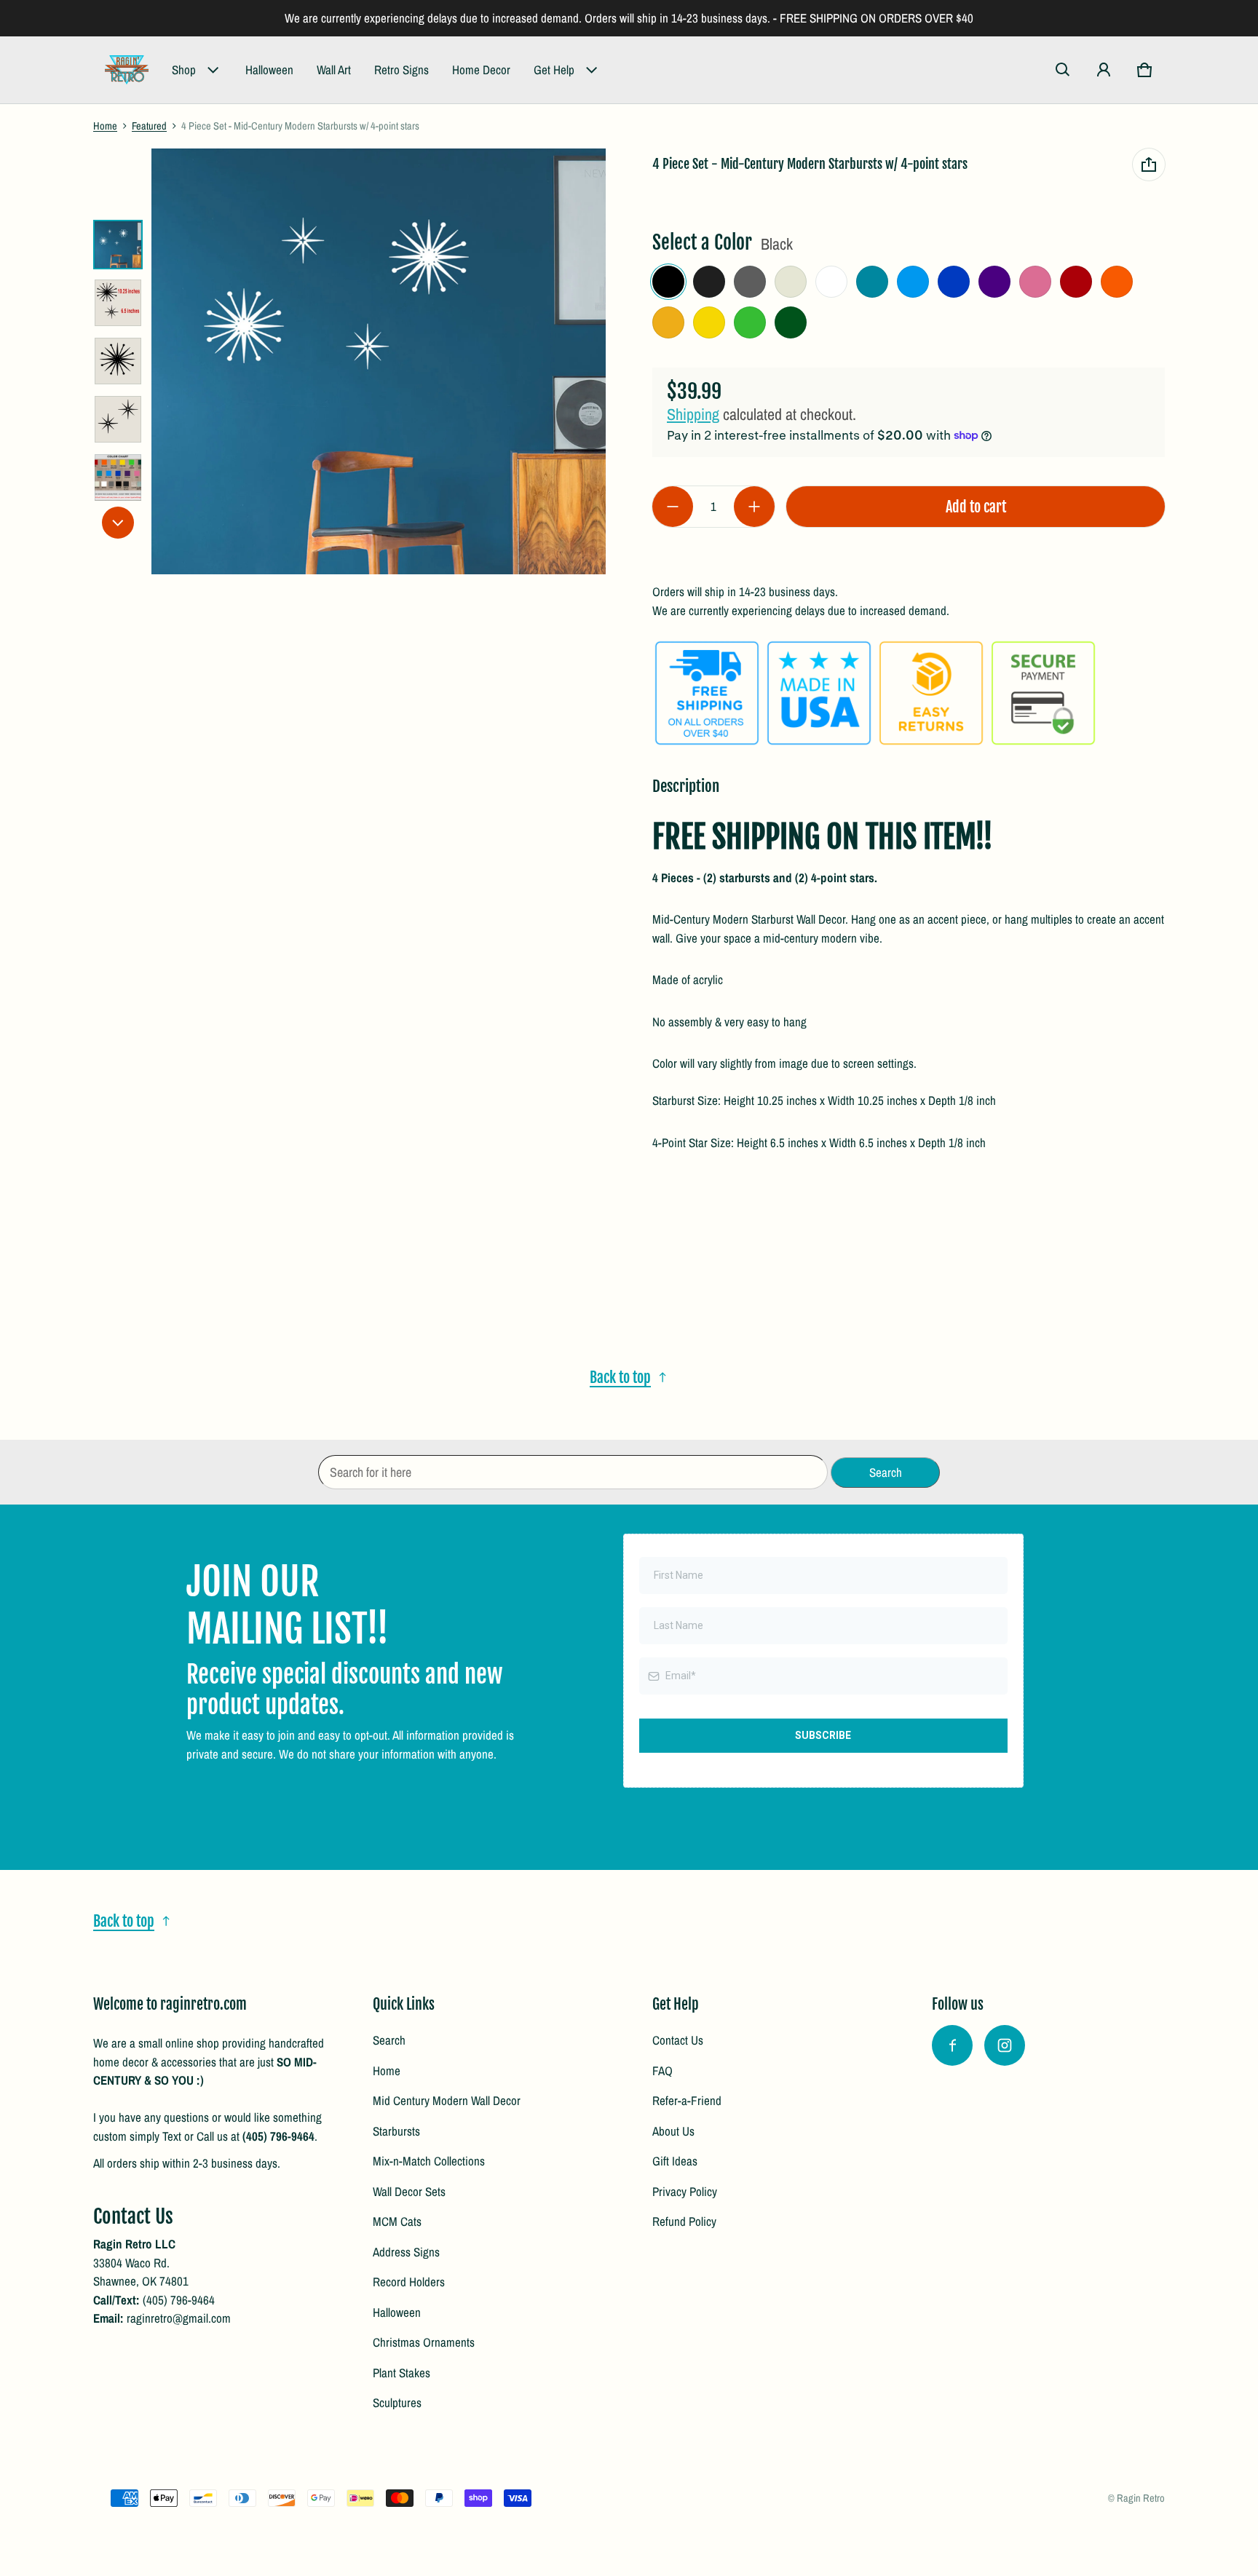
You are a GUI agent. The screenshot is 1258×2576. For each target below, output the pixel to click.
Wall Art (334, 70)
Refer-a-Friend (687, 2100)
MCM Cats (397, 2221)
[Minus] (673, 507)
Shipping (693, 414)
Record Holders (409, 2282)
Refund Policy (684, 2221)
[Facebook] (952, 2045)
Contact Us (678, 2040)
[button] (1063, 70)
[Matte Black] (709, 282)
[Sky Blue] (913, 282)
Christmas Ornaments (424, 2342)
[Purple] (994, 282)
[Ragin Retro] (127, 70)
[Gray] (750, 282)
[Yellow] (709, 322)
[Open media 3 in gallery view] (118, 361)
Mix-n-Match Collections (429, 2161)
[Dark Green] (791, 322)
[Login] (1104, 70)
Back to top (620, 1377)
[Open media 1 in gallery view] (118, 245)
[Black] (668, 282)
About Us (673, 2131)
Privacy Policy (685, 2191)
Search (389, 2040)
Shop (184, 70)
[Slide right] (118, 523)
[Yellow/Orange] (668, 322)
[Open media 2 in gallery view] (118, 303)
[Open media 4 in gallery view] (118, 419)
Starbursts (396, 2131)
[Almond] (791, 282)
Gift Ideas (675, 2161)
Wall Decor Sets (409, 2191)
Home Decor (481, 70)
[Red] (1076, 282)
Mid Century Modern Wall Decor (447, 2100)
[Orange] (1117, 282)
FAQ (662, 2070)
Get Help (554, 70)
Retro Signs (401, 70)
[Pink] (1035, 282)
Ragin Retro (1141, 2498)
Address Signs (406, 2252)
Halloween (269, 70)
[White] (831, 282)
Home (105, 126)
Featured (149, 126)
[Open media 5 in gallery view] (118, 477)
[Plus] (754, 507)
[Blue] (954, 282)
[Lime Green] (750, 322)
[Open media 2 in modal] (379, 361)
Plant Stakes (401, 2373)
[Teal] (872, 282)
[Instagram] (1005, 2045)
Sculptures (397, 2402)
